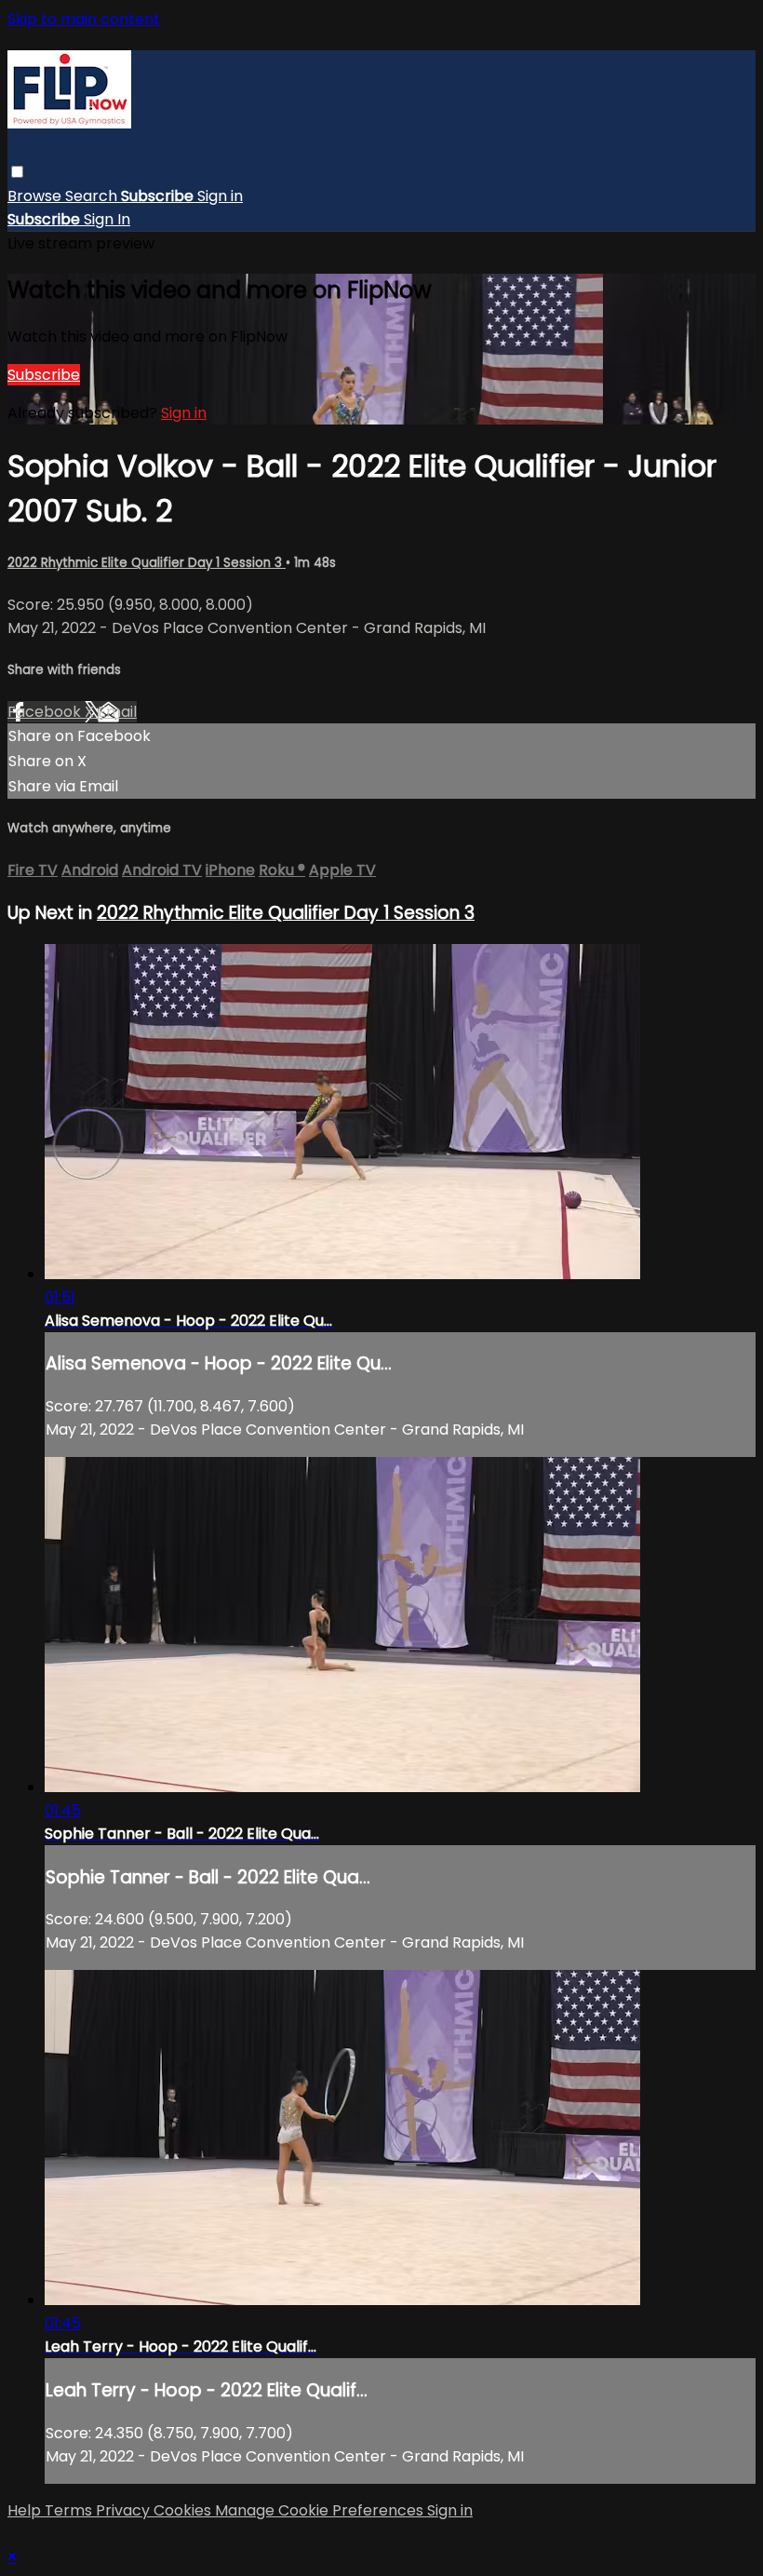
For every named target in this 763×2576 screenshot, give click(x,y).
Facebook (46, 712)
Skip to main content (84, 19)
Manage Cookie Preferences (321, 2510)
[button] (17, 172)
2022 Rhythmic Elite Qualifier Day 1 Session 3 (147, 563)
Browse (36, 196)
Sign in (220, 196)
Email (117, 712)
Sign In (107, 219)
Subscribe (44, 375)
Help (26, 2510)
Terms (70, 2510)
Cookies (184, 2510)
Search (93, 196)
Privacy (125, 2510)
